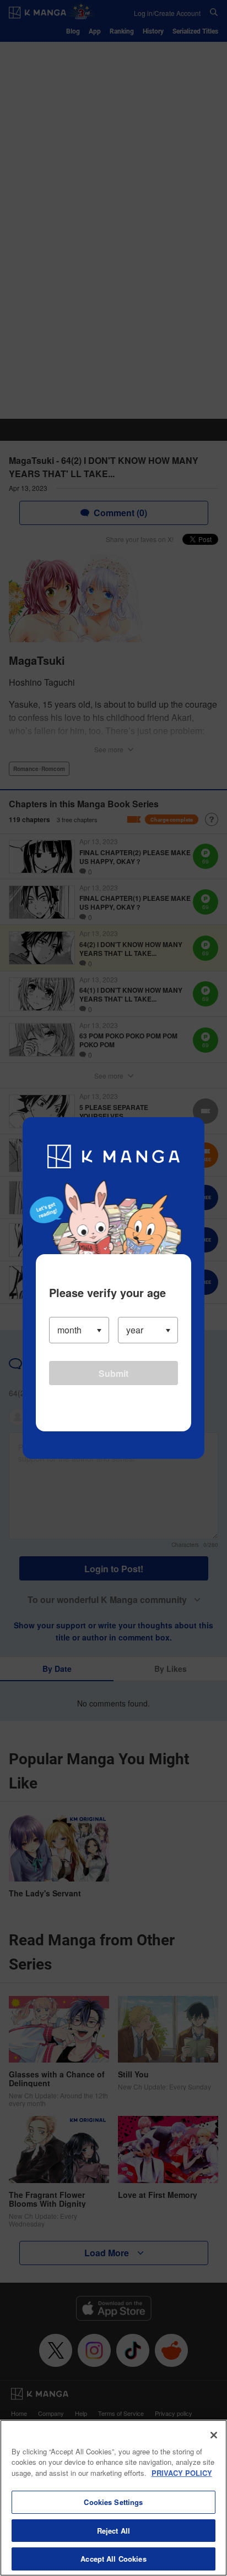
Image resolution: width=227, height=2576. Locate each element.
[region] (113, 2498)
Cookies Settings (113, 2502)
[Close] (214, 2435)
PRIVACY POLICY (182, 2473)
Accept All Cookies (113, 2559)
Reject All (113, 2531)
